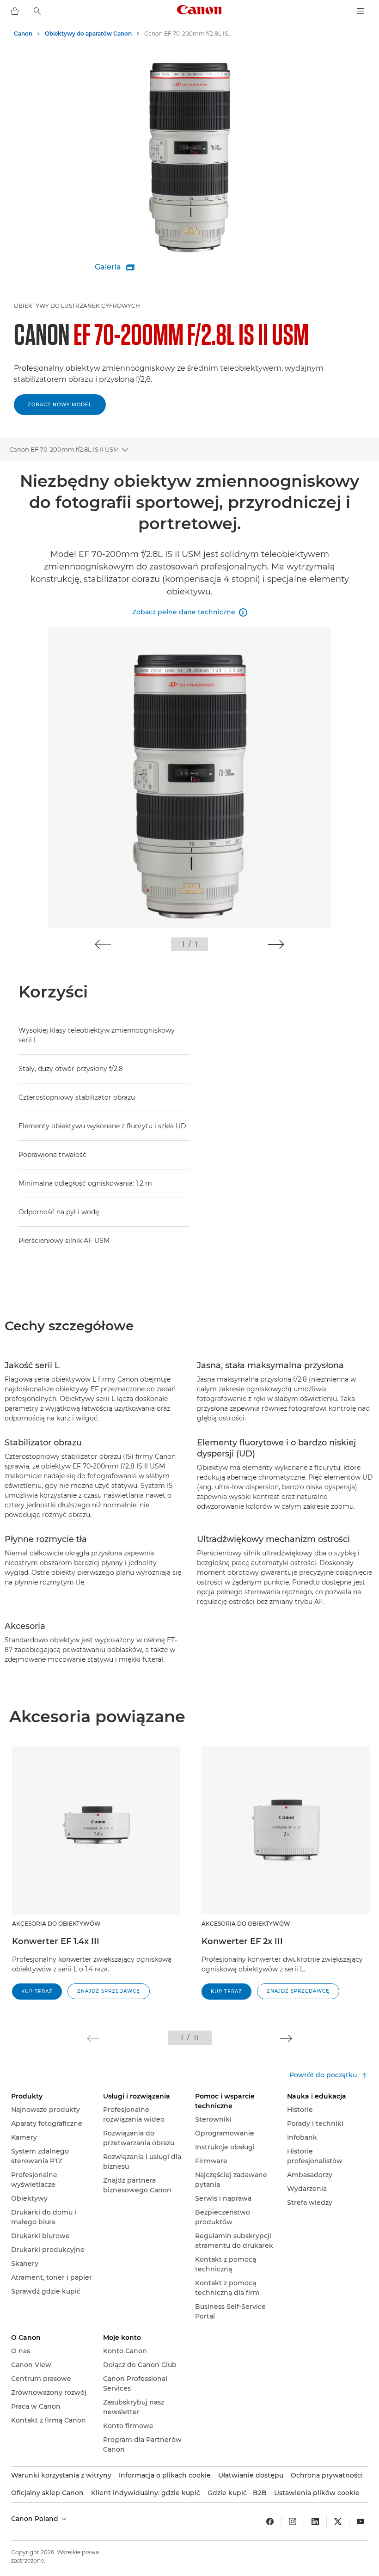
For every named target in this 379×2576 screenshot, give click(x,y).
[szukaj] (37, 11)
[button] (103, 944)
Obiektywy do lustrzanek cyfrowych (77, 306)
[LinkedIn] (315, 2521)
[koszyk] (15, 11)
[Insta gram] (293, 2521)
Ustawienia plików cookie (317, 2493)
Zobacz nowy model (60, 405)
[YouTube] (361, 2521)
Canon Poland (36, 2519)
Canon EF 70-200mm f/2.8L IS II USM (64, 449)
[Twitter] (338, 2521)
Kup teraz (37, 1992)
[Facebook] (270, 2521)
